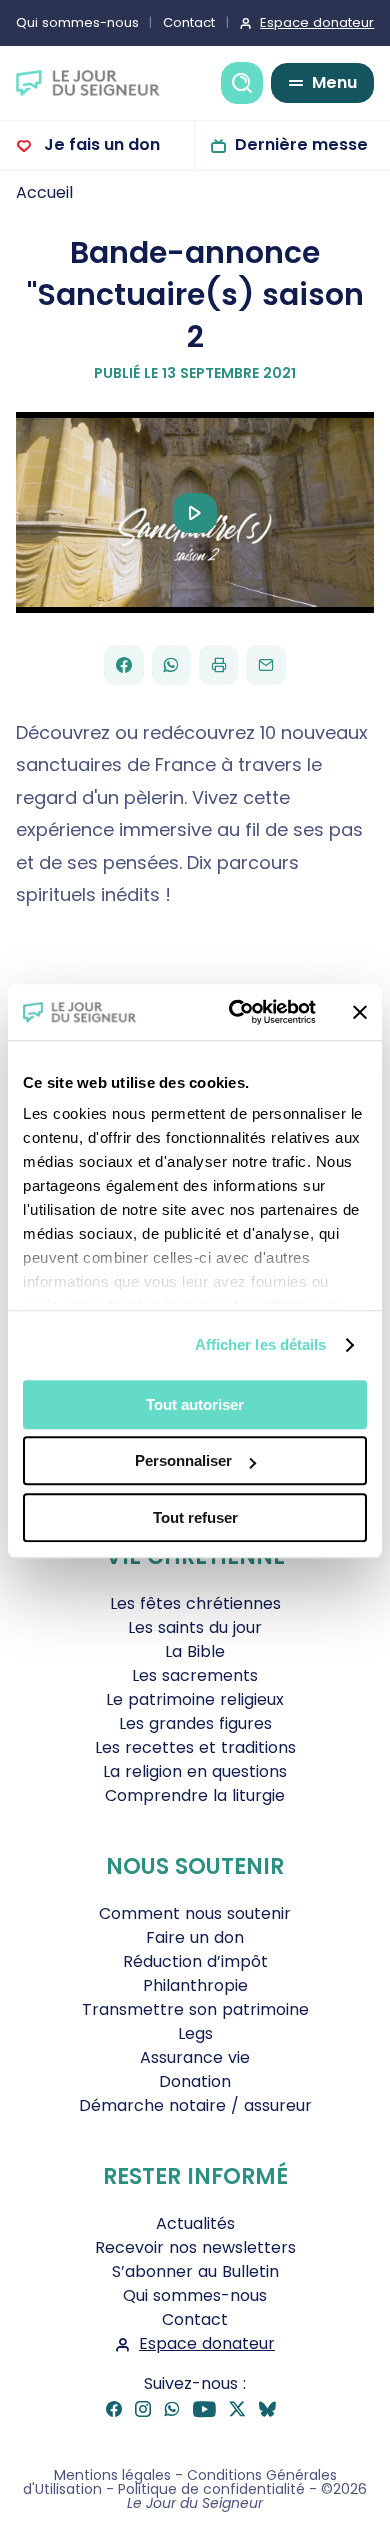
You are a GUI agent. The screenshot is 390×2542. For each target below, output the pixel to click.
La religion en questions (195, 1771)
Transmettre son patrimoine (195, 2009)
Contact (189, 22)
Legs (195, 2033)
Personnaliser (183, 1460)
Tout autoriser (195, 1404)
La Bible (195, 1651)
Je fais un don (100, 144)
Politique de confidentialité (211, 2489)
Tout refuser (195, 1517)
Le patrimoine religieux (195, 1699)
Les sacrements (195, 1675)
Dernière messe (301, 144)
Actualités (195, 2223)
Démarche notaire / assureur (195, 2105)
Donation (195, 2081)
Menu (334, 82)
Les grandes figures (195, 1723)
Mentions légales (112, 2475)
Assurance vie (195, 2057)
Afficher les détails (261, 1344)
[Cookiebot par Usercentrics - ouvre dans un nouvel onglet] (236, 1012)
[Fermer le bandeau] (360, 1012)
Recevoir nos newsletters (195, 2247)
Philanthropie (195, 1985)
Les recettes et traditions (195, 1747)
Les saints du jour (195, 1627)
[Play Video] (195, 513)
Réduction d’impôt (195, 1961)
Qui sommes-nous (77, 22)
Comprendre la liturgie (195, 1795)
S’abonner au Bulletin (195, 2271)
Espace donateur (317, 22)
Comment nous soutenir (195, 1913)
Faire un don (195, 1937)
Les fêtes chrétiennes (195, 1603)
